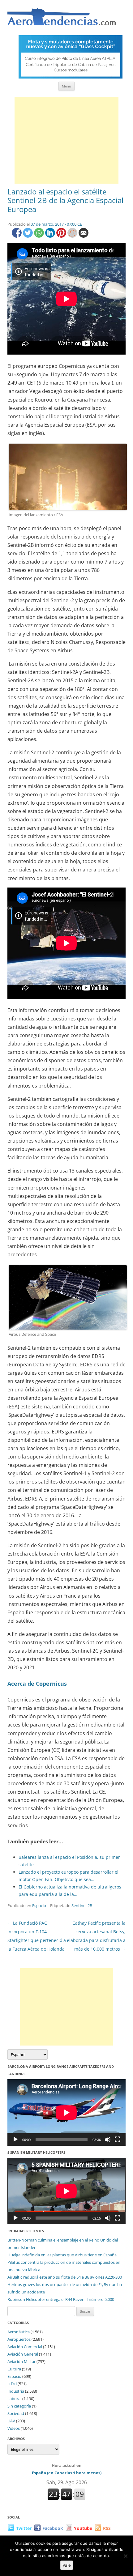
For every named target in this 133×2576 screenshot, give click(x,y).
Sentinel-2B (82, 1905)
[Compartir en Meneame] (73, 236)
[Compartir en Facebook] (17, 236)
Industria (16, 2391)
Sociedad (16, 2413)
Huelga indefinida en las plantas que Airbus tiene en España (62, 2255)
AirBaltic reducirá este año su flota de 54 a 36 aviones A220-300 (65, 2277)
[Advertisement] (66, 140)
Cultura (14, 2369)
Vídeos (14, 2428)
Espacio (39, 1905)
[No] (125, 2556)
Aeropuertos (19, 2339)
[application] (66, 2112)
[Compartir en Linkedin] (51, 236)
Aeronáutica (19, 2332)
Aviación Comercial (25, 2347)
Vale (67, 2565)
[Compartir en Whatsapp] (40, 236)
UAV (11, 2421)
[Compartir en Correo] (84, 236)
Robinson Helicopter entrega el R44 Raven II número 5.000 (61, 2299)
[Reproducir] (15, 2140)
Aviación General (23, 2354)
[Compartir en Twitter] (28, 236)
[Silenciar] (108, 2140)
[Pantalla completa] (118, 2140)
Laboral (14, 2399)
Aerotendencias (62, 19)
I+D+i (12, 2384)
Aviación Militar (21, 2361)
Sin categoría (19, 2406)
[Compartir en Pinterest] (62, 236)
